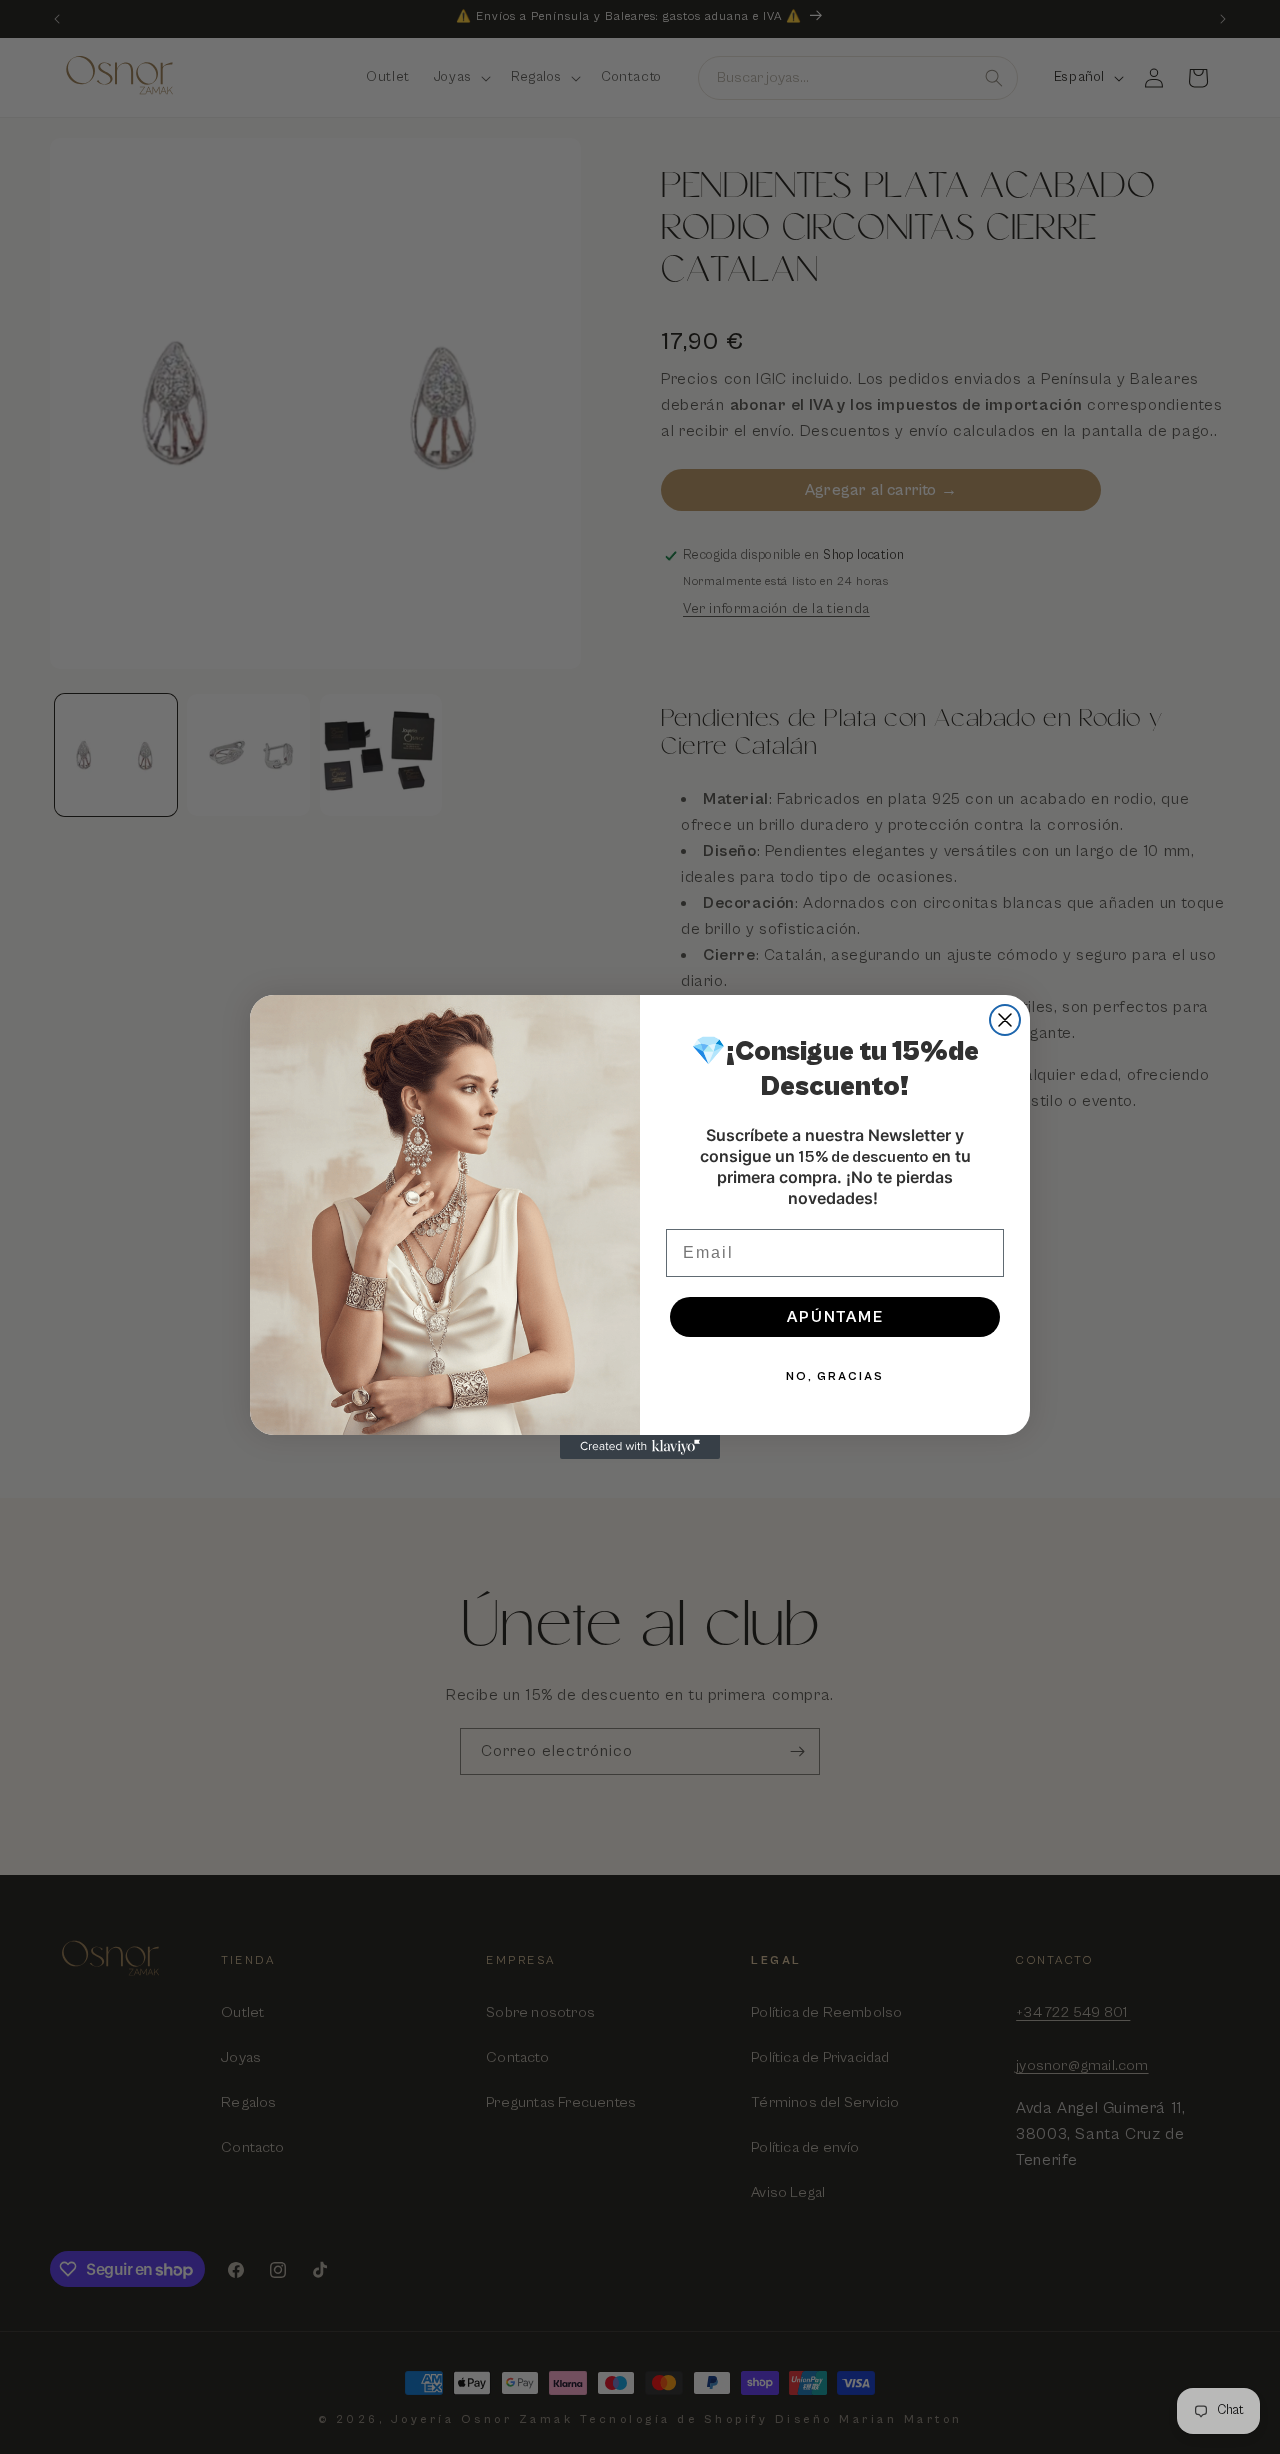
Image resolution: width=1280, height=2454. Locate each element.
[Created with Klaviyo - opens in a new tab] (640, 1447)
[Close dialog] (1005, 1020)
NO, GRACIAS (835, 1376)
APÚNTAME (835, 1317)
